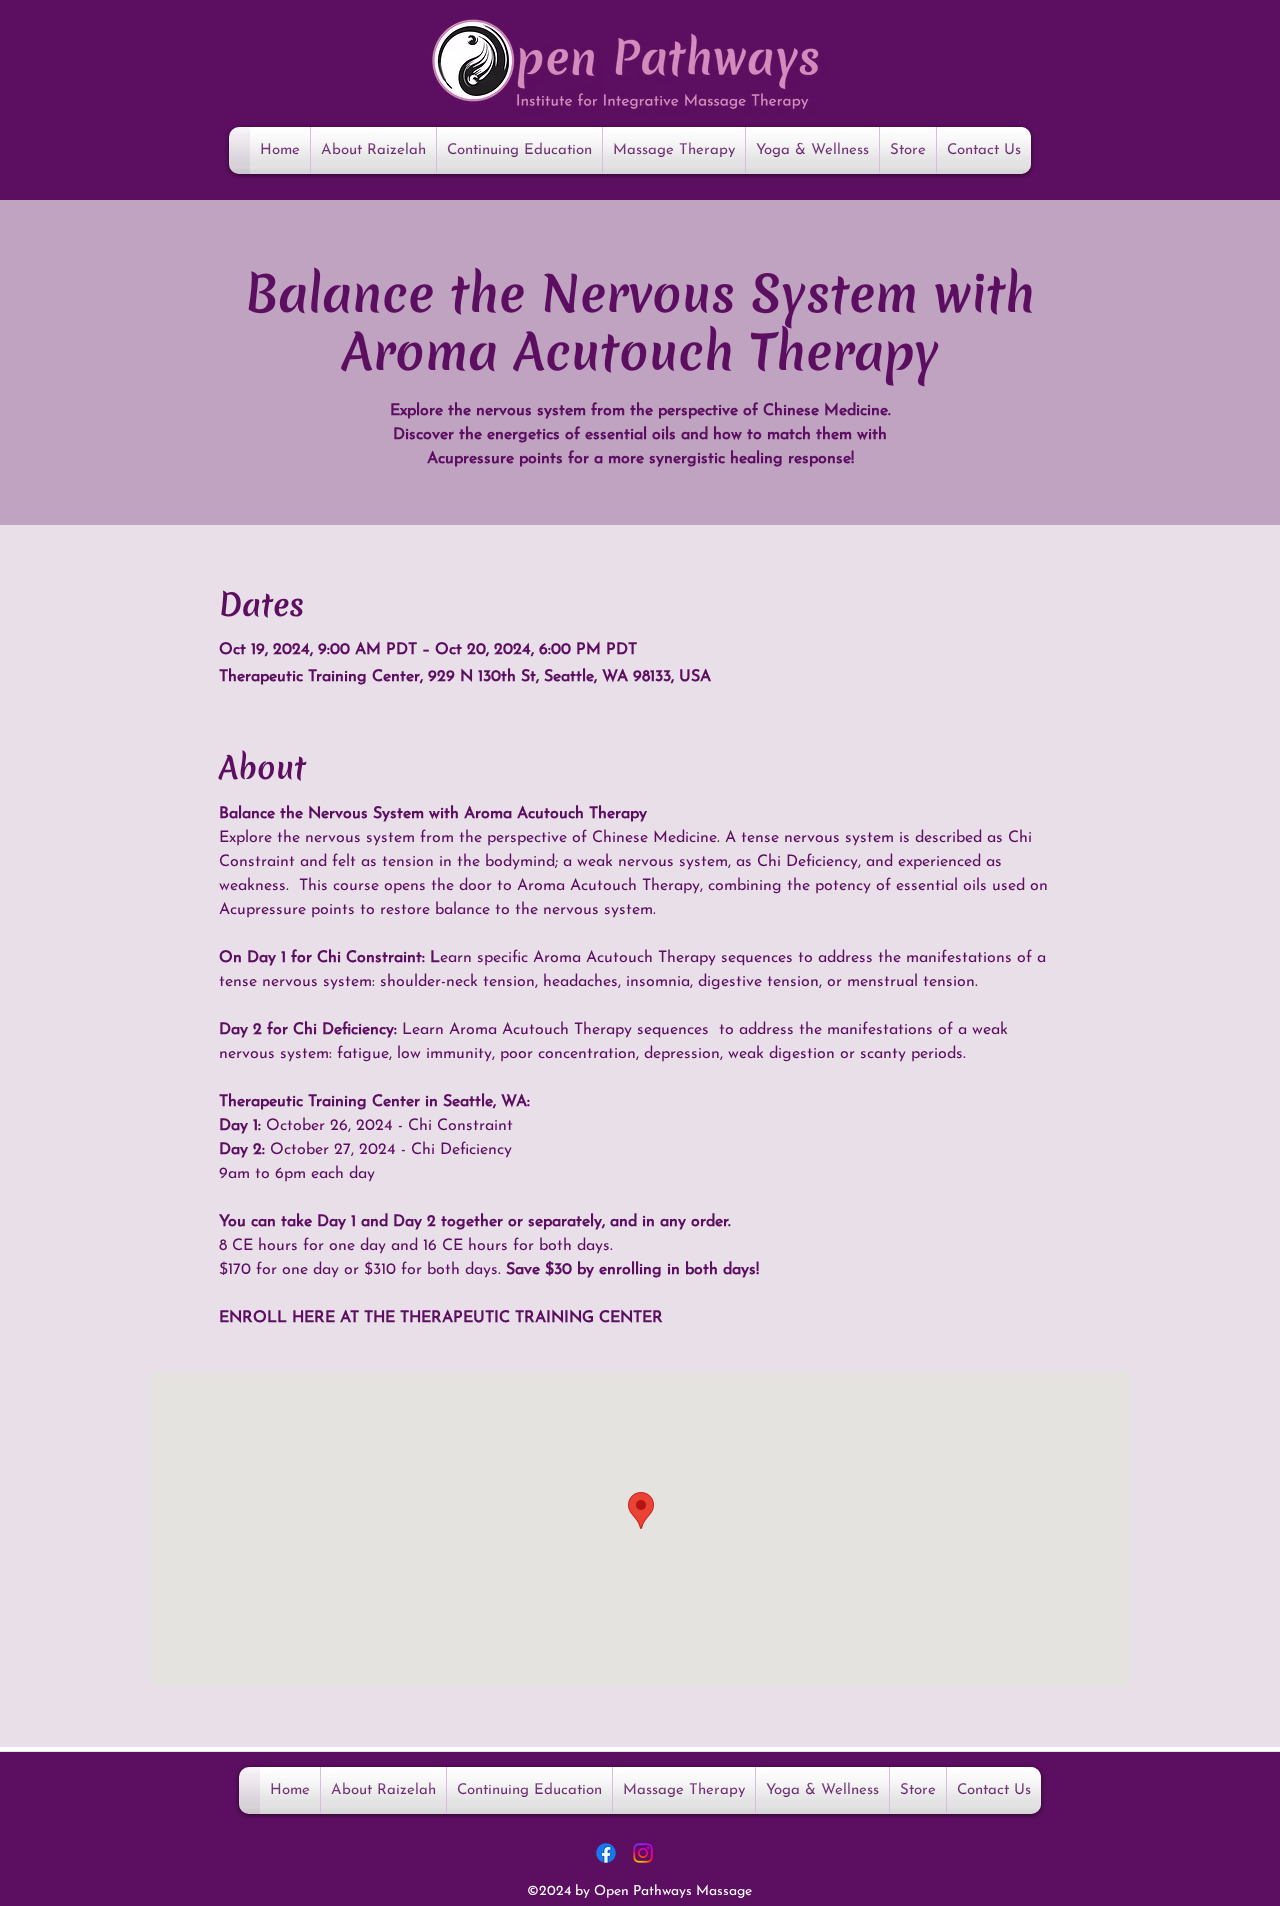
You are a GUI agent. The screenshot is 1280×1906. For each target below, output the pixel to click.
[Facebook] (606, 1853)
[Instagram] (643, 1853)
